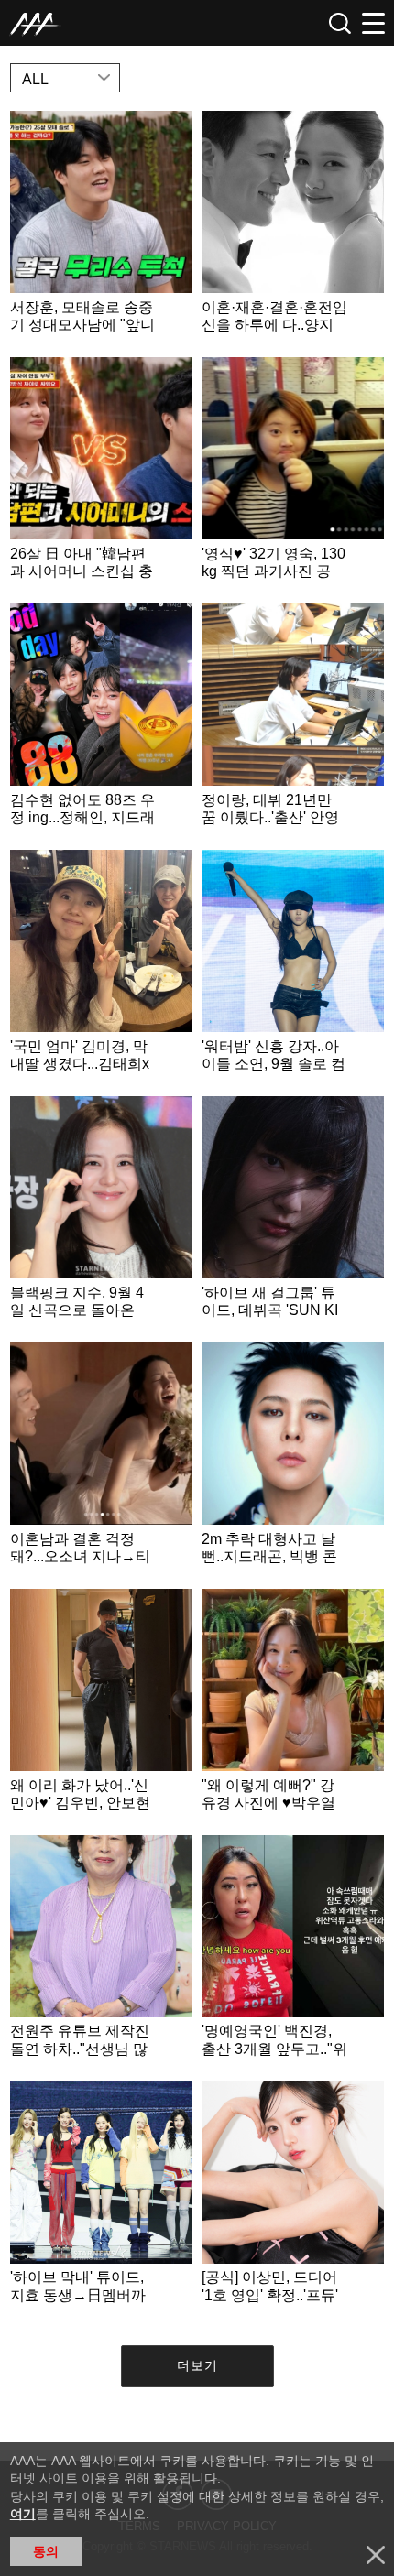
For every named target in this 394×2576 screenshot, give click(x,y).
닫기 (376, 2555)
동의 (46, 2551)
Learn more (101, 229)
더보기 (197, 2365)
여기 (23, 2514)
